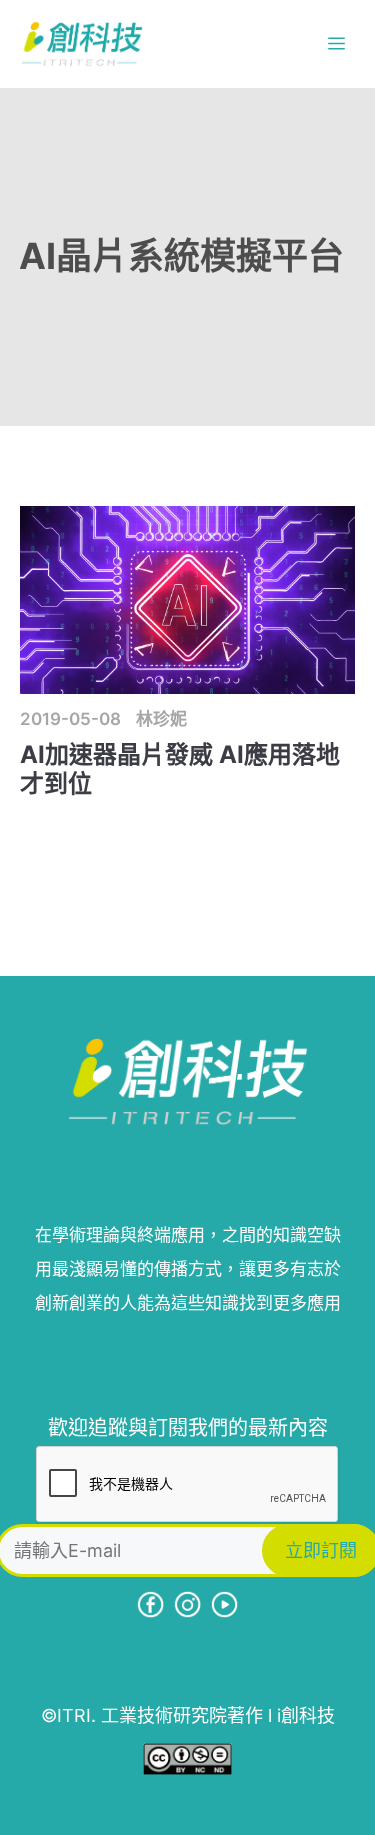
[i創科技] (82, 44)
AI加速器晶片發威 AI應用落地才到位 (180, 769)
